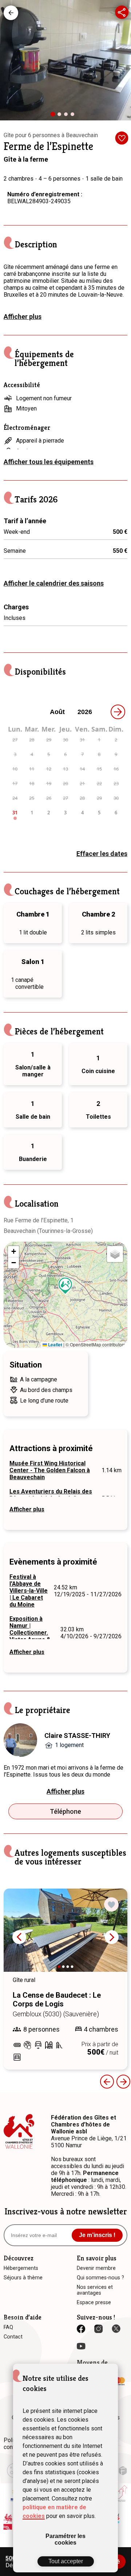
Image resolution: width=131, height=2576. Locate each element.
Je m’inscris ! (97, 2235)
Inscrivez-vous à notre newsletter (66, 2211)
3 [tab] (68, 116)
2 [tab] (61, 116)
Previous (107, 2082)
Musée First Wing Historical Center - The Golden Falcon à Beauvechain (50, 1470)
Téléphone (65, 1811)
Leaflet (55, 1345)
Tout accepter (66, 2561)
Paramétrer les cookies (65, 2539)
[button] (65, 1286)
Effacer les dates (102, 854)
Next (112, 1937)
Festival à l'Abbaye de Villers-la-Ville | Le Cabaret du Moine (29, 1591)
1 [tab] (55, 117)
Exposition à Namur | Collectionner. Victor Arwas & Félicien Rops (30, 1633)
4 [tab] (74, 116)
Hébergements (11, 13)
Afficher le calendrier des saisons (54, 583)
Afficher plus (23, 317)
